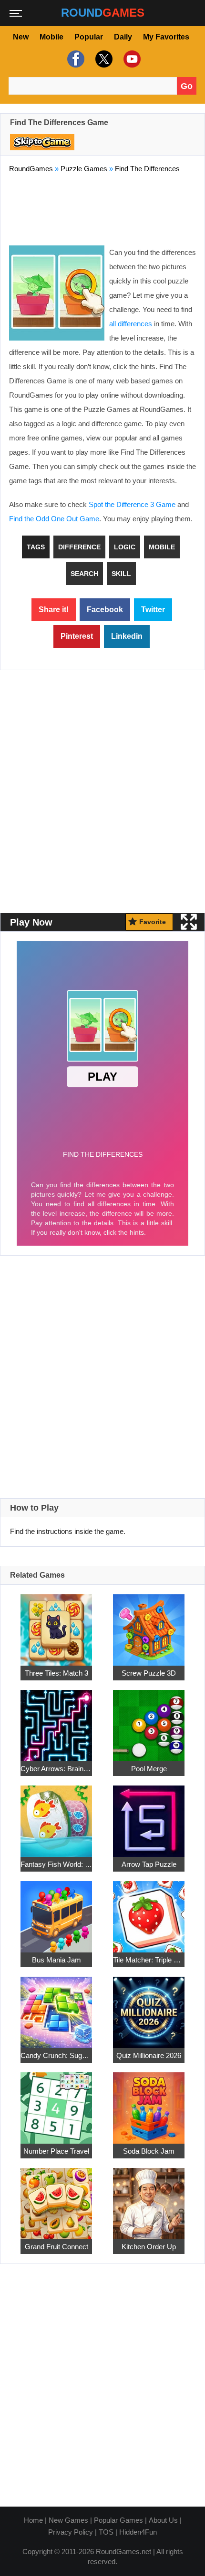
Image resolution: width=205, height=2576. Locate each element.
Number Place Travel (56, 2151)
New (21, 37)
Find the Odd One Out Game (54, 519)
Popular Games (118, 2520)
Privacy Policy (71, 2532)
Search (84, 574)
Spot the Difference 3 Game (132, 504)
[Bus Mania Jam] (56, 1911)
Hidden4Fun (138, 2532)
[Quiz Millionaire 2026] (149, 2007)
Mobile (51, 37)
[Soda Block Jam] (149, 2103)
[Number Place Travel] (56, 2103)
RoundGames (31, 169)
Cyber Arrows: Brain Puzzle (56, 1769)
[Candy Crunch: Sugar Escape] (56, 2007)
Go (187, 86)
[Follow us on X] (103, 59)
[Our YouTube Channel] (131, 59)
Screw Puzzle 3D (149, 1673)
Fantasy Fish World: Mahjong (56, 1864)
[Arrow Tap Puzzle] (149, 1816)
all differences (131, 324)
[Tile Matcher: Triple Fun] (149, 1911)
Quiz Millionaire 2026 (149, 2055)
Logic (125, 547)
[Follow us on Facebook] (75, 59)
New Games (68, 2520)
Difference (79, 547)
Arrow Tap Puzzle (149, 1864)
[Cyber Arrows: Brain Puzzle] (56, 1720)
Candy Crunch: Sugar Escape (56, 2055)
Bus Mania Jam (56, 1960)
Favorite (153, 922)
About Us (163, 2520)
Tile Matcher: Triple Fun (149, 1960)
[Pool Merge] (149, 1720)
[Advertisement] (102, 207)
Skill (121, 574)
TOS (106, 2532)
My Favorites (166, 37)
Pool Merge (149, 1769)
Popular (89, 37)
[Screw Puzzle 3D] (149, 1625)
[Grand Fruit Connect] (56, 2198)
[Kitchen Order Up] (149, 2198)
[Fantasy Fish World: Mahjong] (56, 1816)
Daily (123, 37)
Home (33, 2520)
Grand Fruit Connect (56, 2247)
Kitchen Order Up (149, 2247)
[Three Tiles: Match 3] (56, 1625)
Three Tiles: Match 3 (56, 1673)
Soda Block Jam (149, 2151)
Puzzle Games (84, 169)
